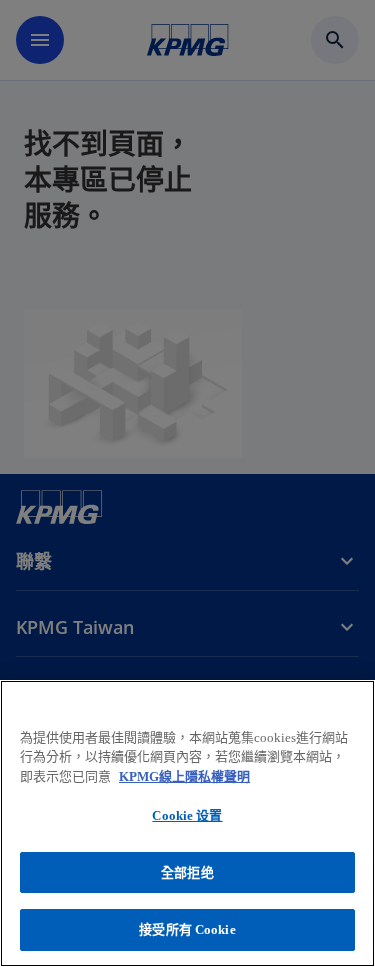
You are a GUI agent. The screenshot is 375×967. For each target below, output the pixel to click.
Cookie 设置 (187, 815)
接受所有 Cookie (187, 929)
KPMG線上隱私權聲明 (184, 776)
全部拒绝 (187, 872)
